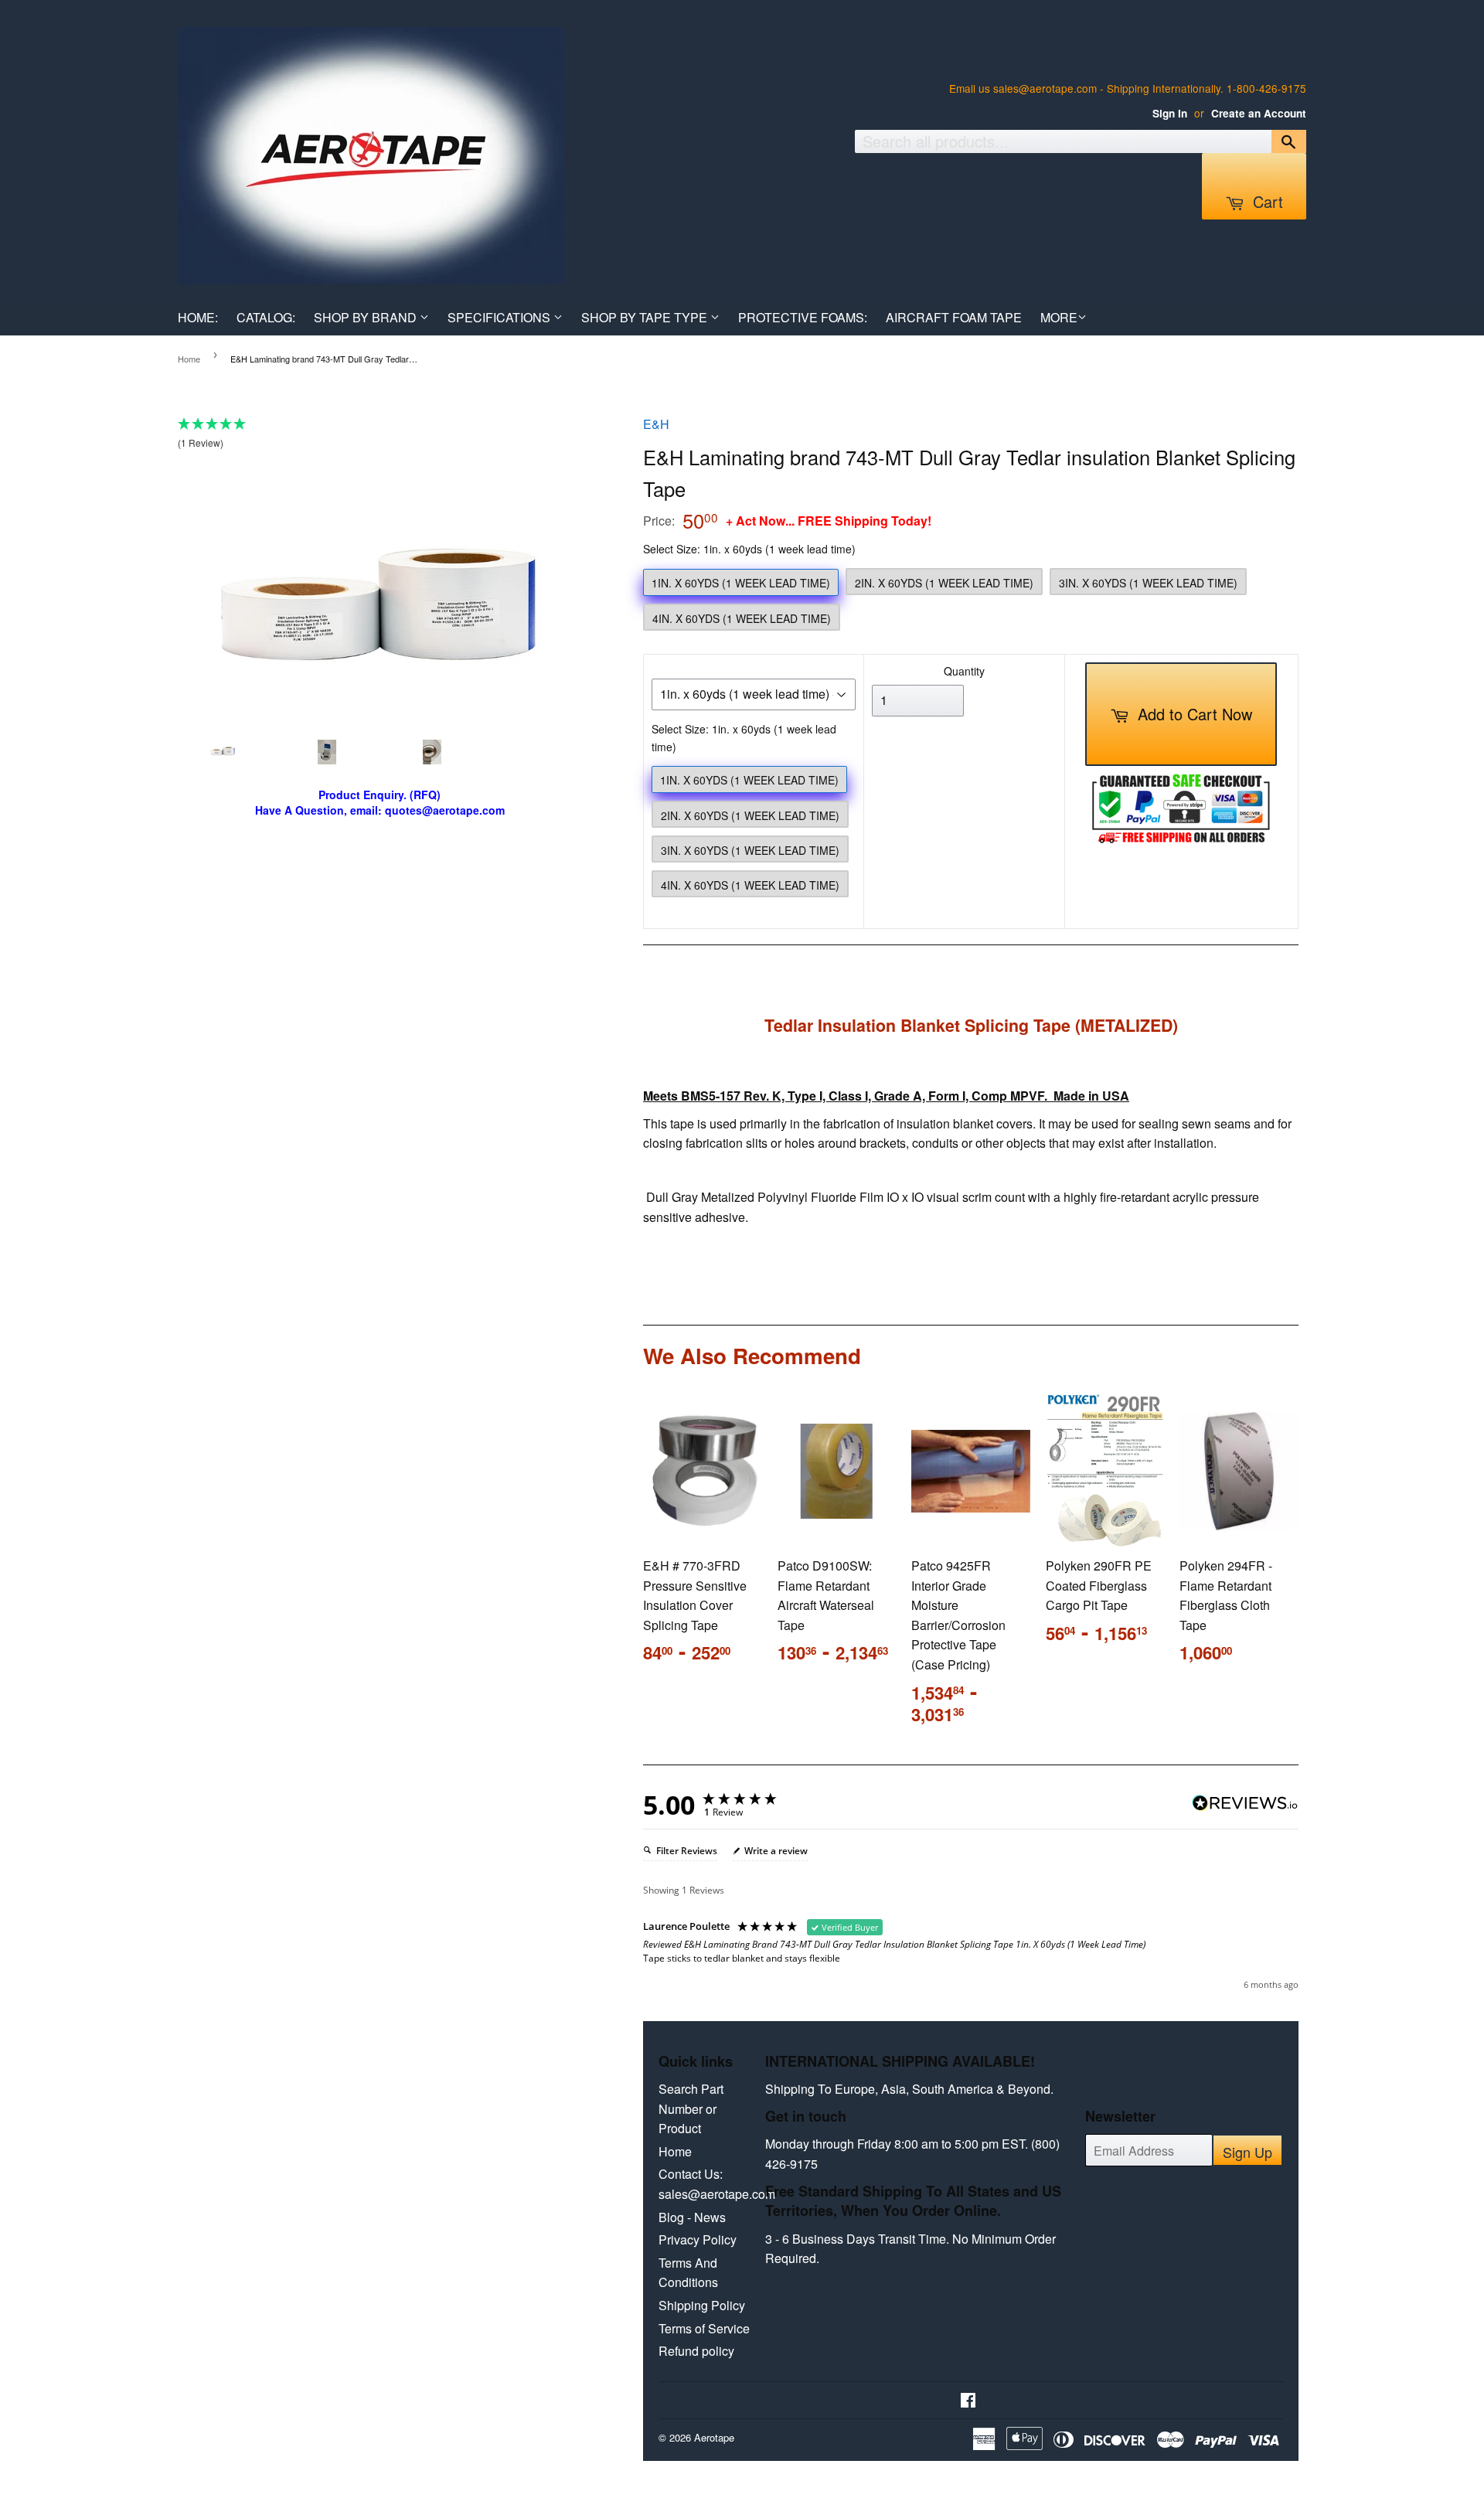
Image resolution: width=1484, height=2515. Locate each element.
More (1059, 317)
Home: (198, 317)
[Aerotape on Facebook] (968, 2401)
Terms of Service (704, 2328)
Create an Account (1259, 113)
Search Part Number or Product (691, 2108)
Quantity (964, 671)
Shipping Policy (702, 2305)
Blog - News (692, 2217)
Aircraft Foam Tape (954, 317)
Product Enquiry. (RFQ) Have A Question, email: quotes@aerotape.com (380, 803)
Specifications (500, 317)
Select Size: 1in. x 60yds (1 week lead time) (749, 549)
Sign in (1170, 113)
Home (189, 359)
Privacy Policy (698, 2239)
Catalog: (266, 317)
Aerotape (714, 2437)
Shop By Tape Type (646, 317)
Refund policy (696, 2351)
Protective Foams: (803, 317)
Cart (1266, 201)
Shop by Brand (367, 317)
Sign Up (1247, 2152)
